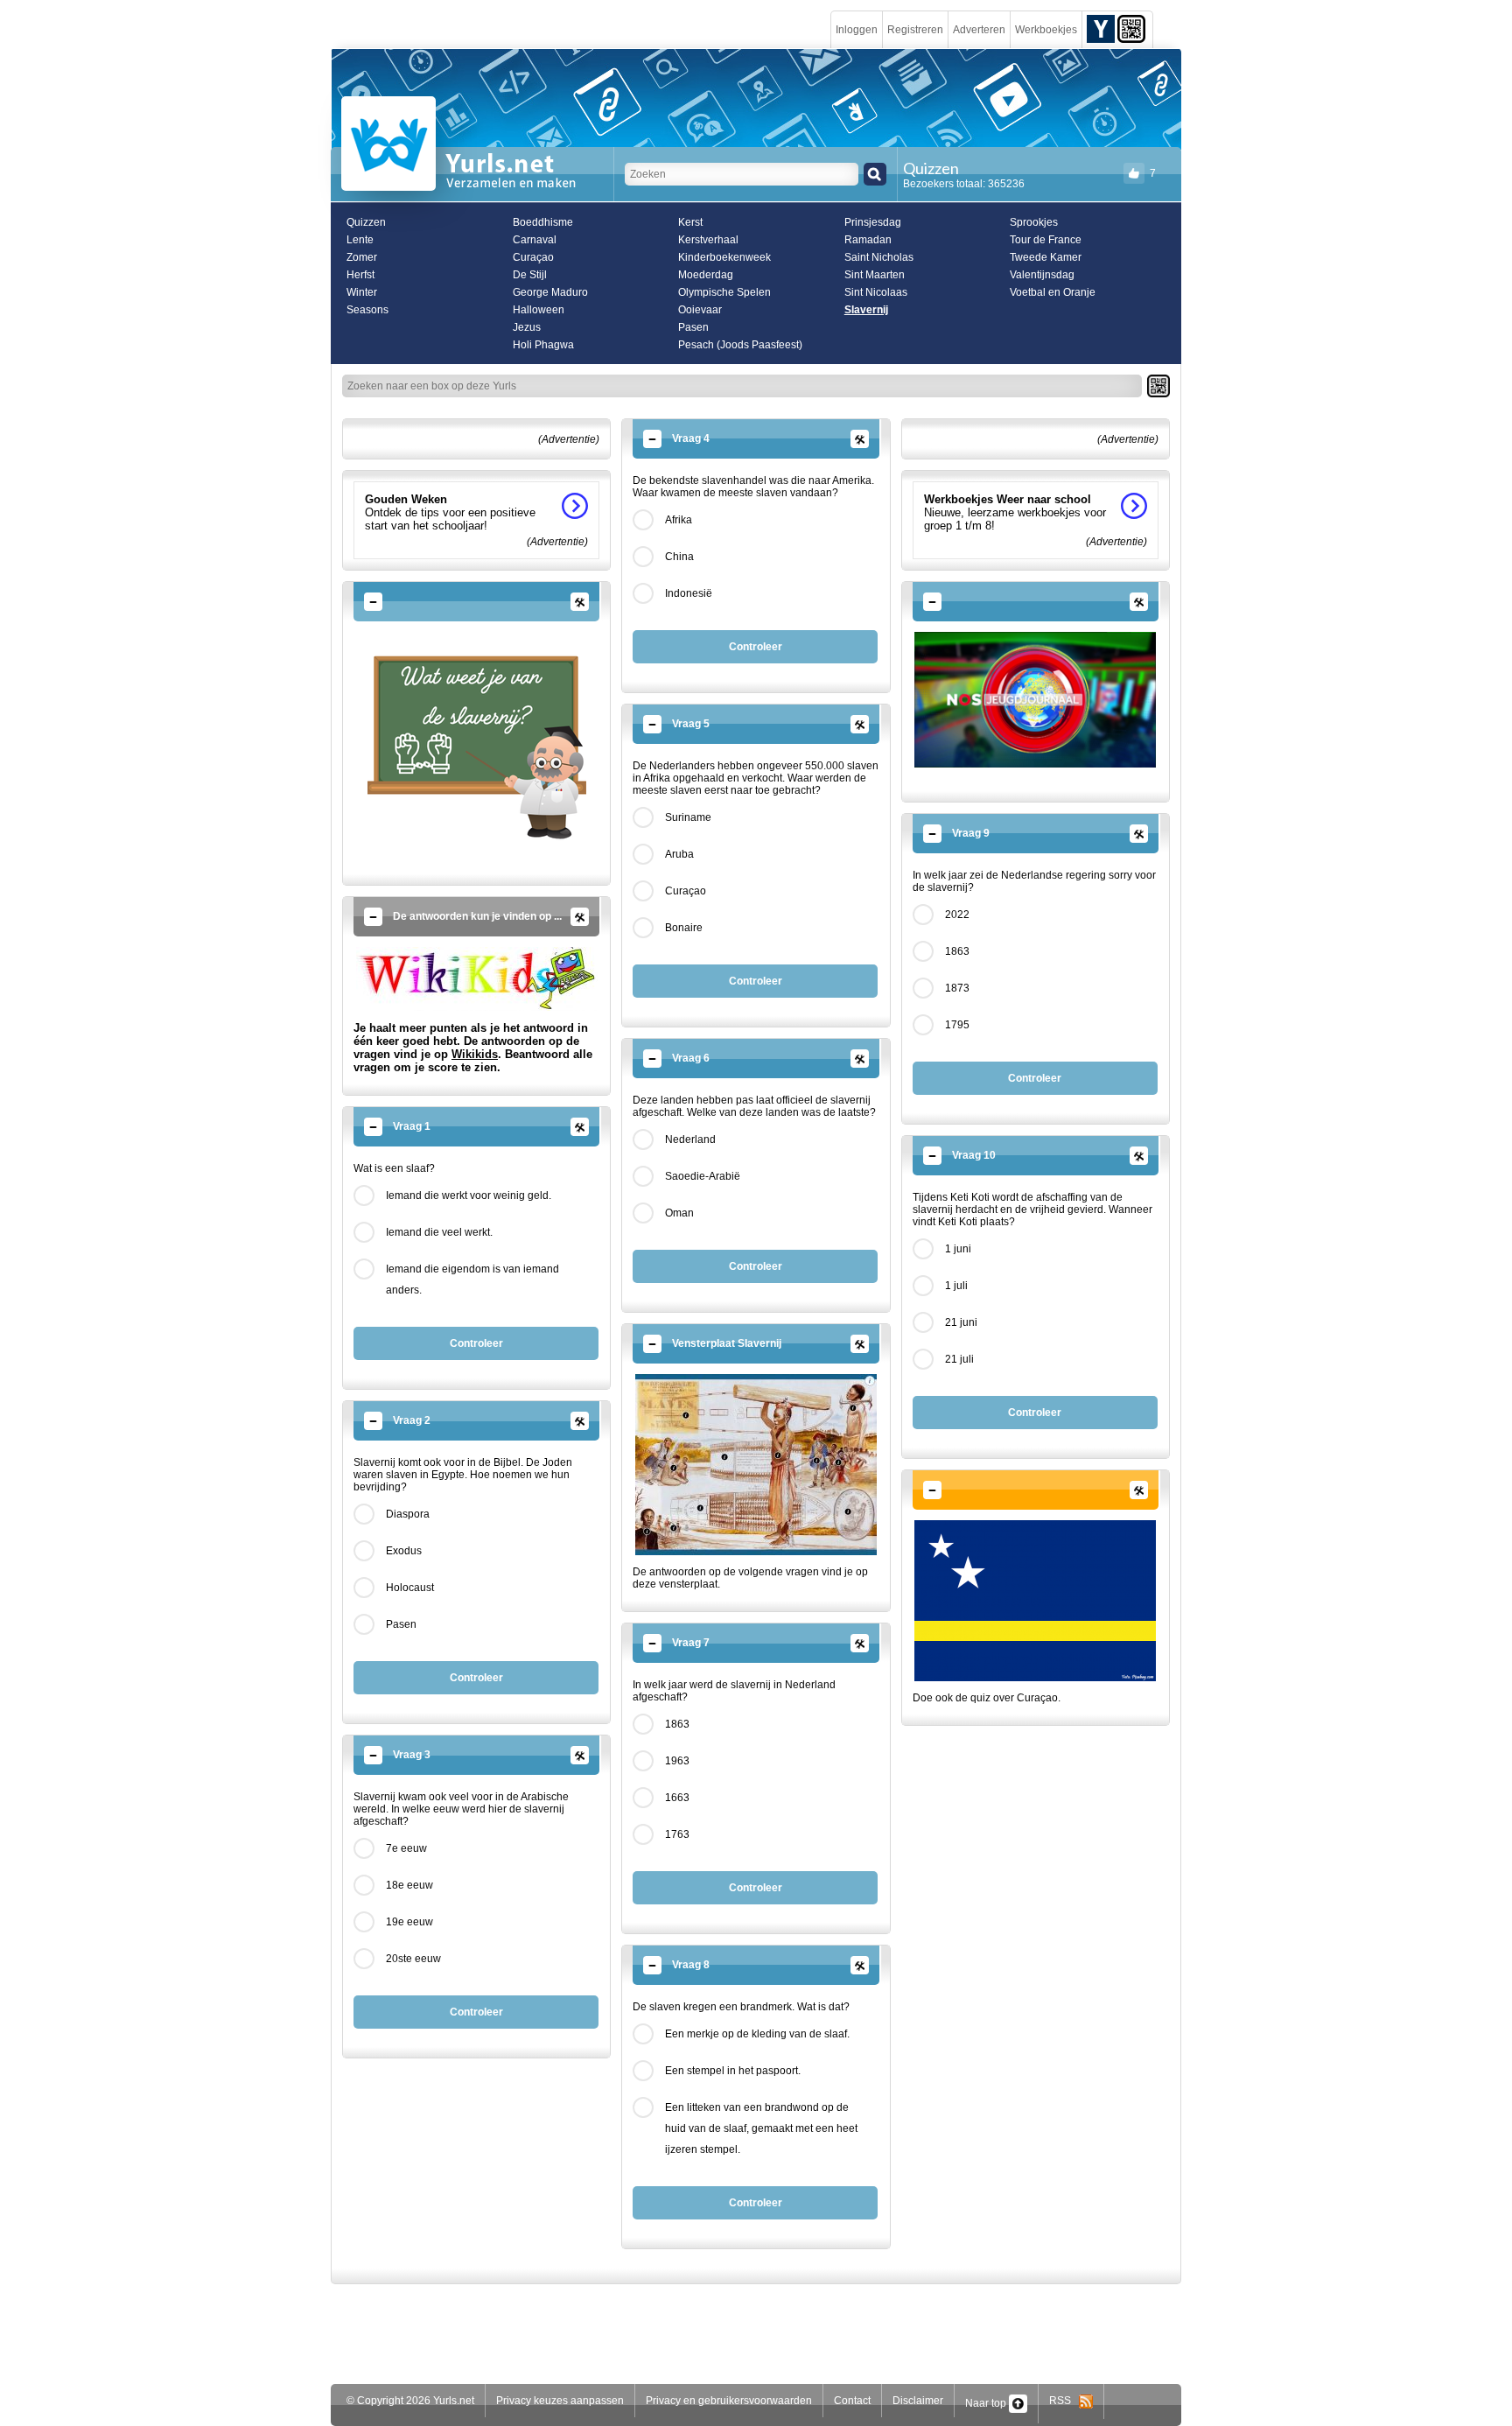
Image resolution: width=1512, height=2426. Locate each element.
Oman (679, 1213)
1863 (677, 1724)
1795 (957, 1025)
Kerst (690, 222)
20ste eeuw (413, 1959)
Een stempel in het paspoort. (733, 2071)
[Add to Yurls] (1101, 28)
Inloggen (857, 30)
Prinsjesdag (873, 222)
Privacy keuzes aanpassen (560, 2401)
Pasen (693, 327)
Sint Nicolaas (876, 292)
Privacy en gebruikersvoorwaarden (729, 2401)
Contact (852, 2401)
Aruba (679, 854)
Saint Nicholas (879, 257)
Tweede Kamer (1046, 257)
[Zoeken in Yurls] (875, 174)
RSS (1064, 2401)
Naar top (987, 2403)
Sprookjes (1034, 222)
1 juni (958, 1249)
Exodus (404, 1551)
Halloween (539, 310)
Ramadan (868, 240)
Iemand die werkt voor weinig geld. (469, 1195)
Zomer (362, 257)
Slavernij (866, 310)
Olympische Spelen (724, 292)
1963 (677, 1761)
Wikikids (475, 1054)
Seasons (367, 310)
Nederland (690, 1139)
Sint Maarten (875, 275)
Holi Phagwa (543, 345)
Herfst (360, 275)
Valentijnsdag (1042, 275)
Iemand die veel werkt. (439, 1232)
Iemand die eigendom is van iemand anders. (472, 1280)
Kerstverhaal (708, 240)
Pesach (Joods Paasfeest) (740, 345)
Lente (360, 240)
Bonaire (684, 928)
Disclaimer (918, 2401)
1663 (677, 1798)
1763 (677, 1834)
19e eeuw (409, 1922)
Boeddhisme (543, 222)
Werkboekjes (1046, 30)
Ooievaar (700, 310)
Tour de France (1046, 240)
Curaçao (533, 257)
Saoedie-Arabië (703, 1176)
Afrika (679, 520)
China (679, 557)
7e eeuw (406, 1848)
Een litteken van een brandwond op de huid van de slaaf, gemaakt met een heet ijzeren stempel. (761, 2128)
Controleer (476, 1343)
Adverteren (979, 30)
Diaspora (408, 1514)
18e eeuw (409, 1885)
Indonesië (689, 593)
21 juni (961, 1322)
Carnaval (535, 240)
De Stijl (530, 275)
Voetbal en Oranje (1053, 292)
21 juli (959, 1359)
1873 (957, 988)
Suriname (688, 817)
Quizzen (366, 222)
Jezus (527, 327)
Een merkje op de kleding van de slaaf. (757, 2034)
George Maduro (550, 292)
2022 (957, 915)
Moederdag (706, 275)
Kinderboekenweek (724, 257)
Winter (362, 292)
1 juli (956, 1286)
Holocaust (410, 1588)
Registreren (915, 30)
